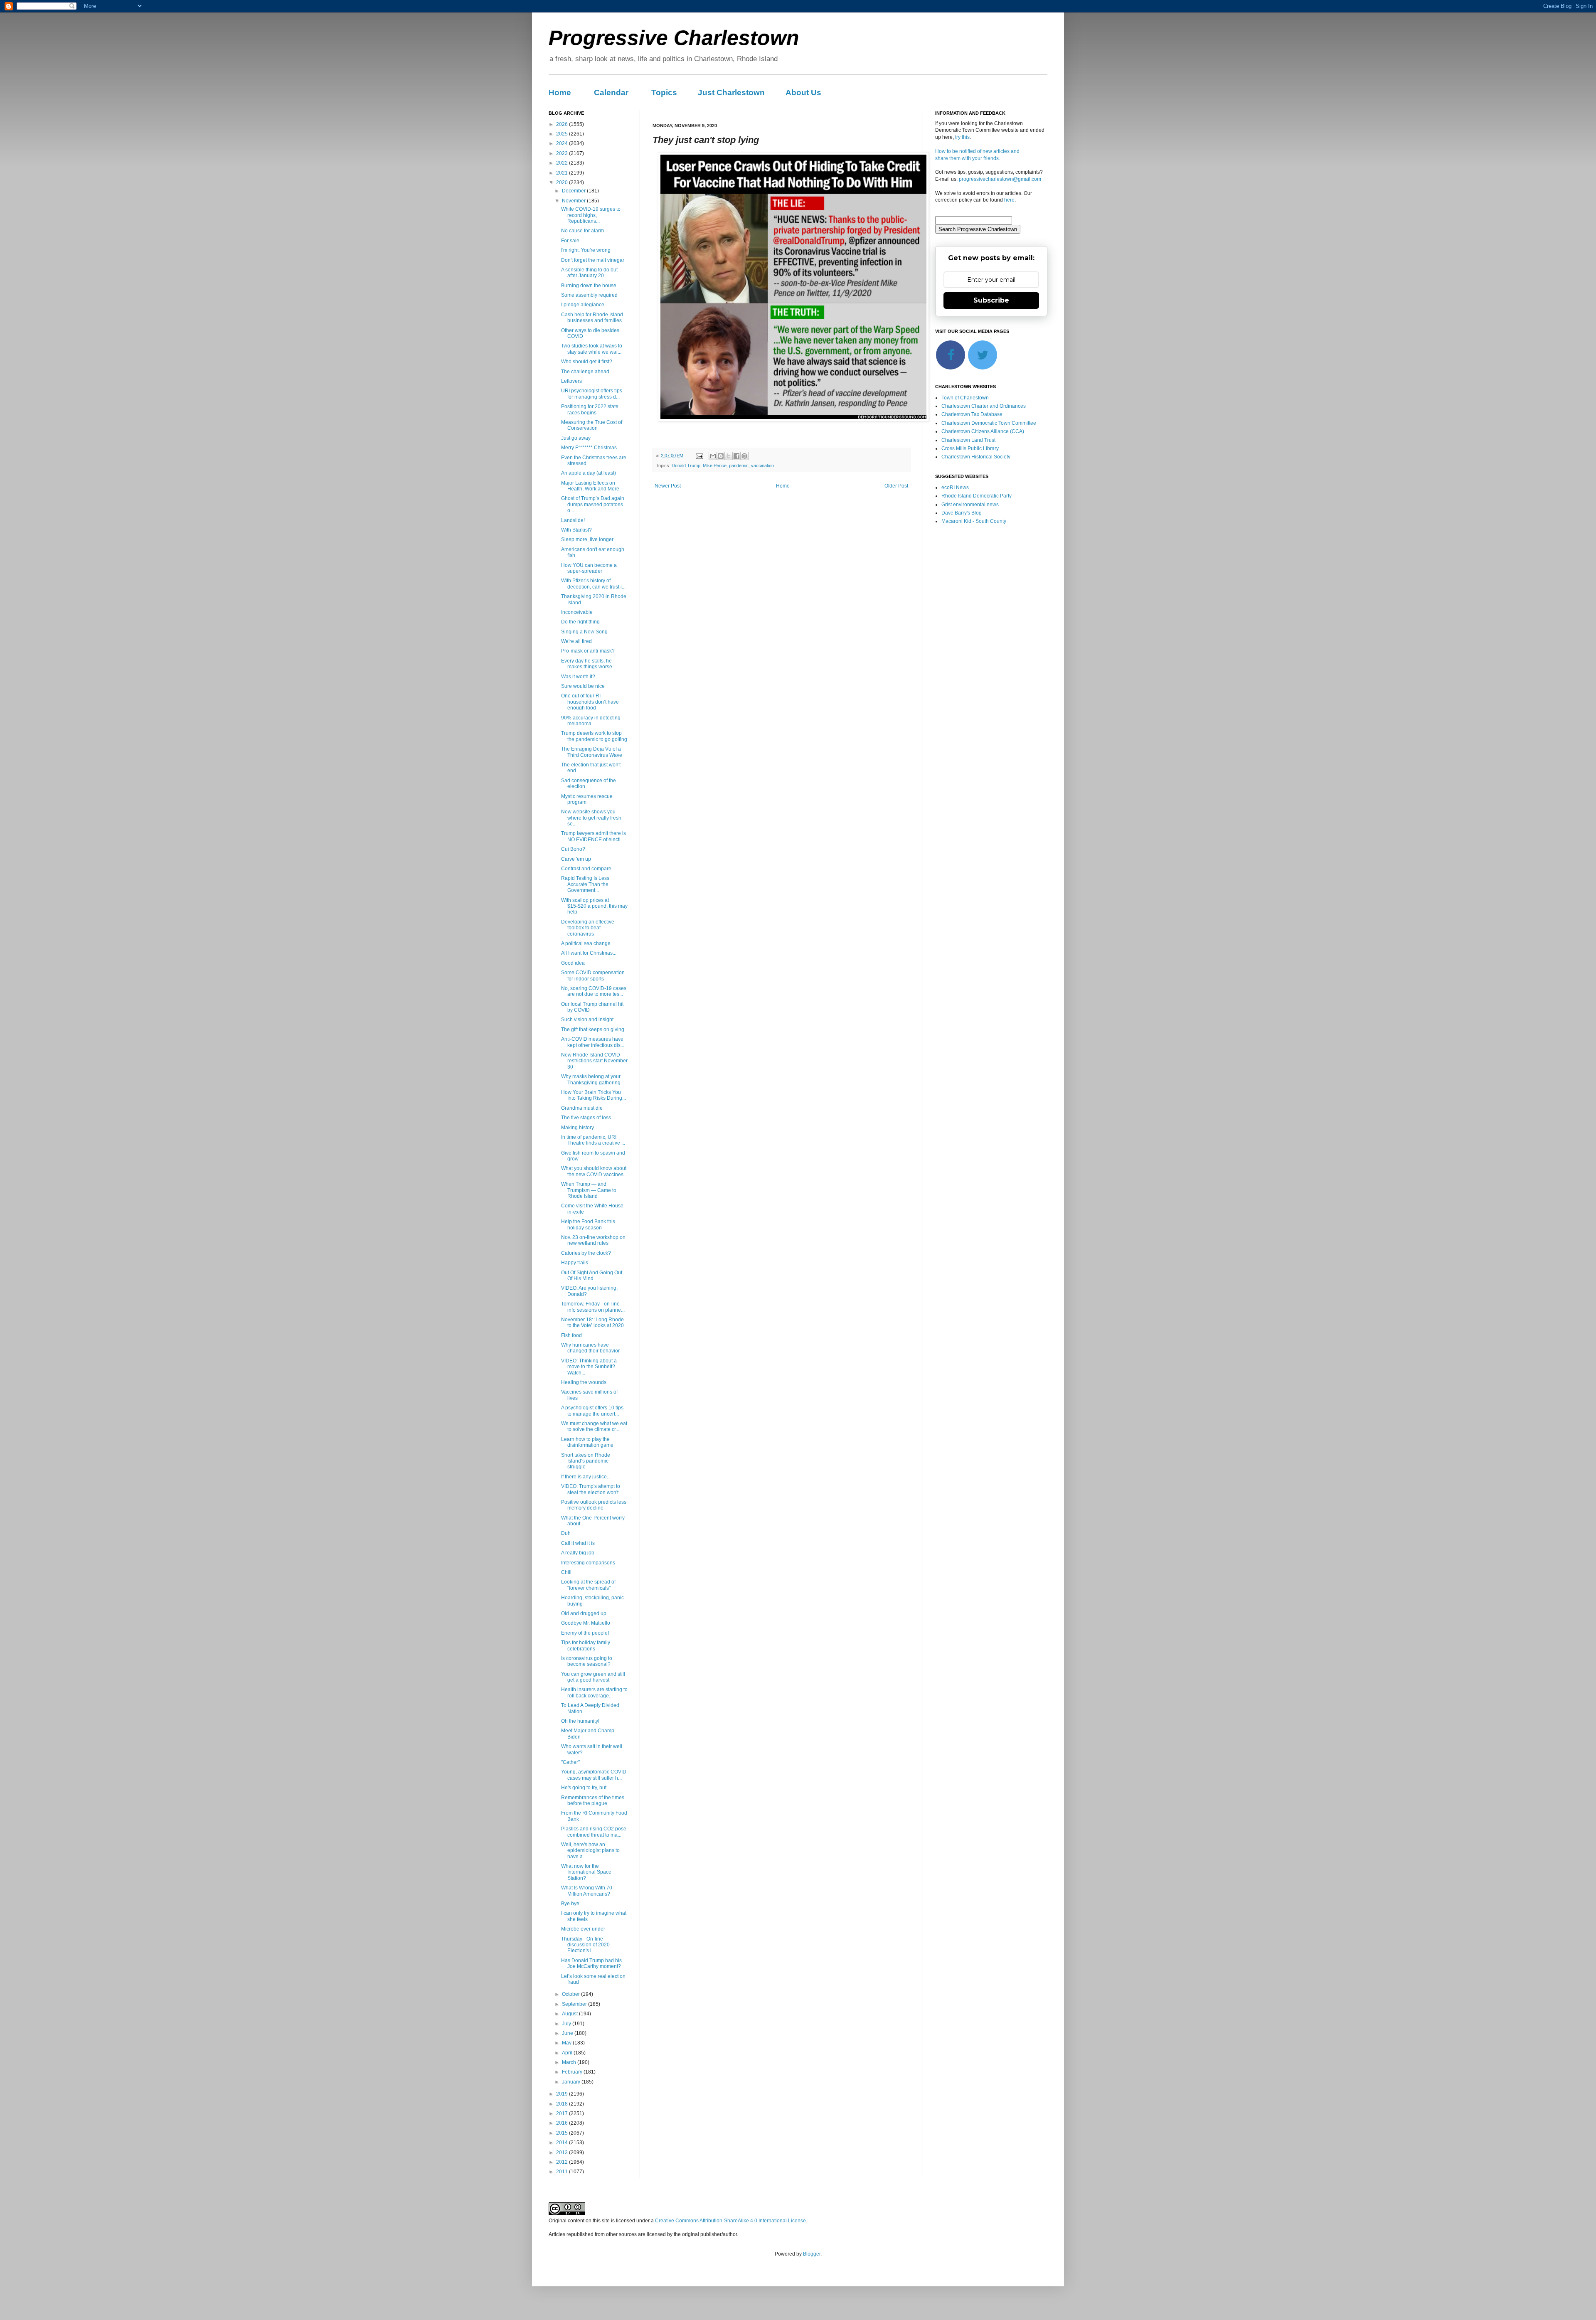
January (572, 2082)
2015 (563, 2133)
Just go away (576, 438)
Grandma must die (582, 1108)
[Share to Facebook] (736, 456)
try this (962, 137)
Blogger (812, 2254)
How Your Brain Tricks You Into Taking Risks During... (594, 1095)
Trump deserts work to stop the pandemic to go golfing (594, 736)
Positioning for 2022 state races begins (590, 409)
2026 (563, 124)
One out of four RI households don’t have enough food (590, 702)
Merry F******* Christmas (589, 448)
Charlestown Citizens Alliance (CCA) (983, 431)
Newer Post (668, 486)
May (567, 2043)
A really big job (578, 1553)
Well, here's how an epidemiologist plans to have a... (590, 1851)
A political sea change (586, 943)
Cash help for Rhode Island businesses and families (592, 318)
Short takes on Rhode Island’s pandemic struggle (586, 1461)
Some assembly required (589, 295)
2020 (563, 182)
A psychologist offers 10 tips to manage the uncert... (592, 1411)
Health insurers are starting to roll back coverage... (594, 1692)
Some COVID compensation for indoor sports (593, 975)
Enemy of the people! (585, 1633)
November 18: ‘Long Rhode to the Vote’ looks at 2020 (592, 1323)
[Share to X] (729, 456)
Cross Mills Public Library (970, 448)
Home (560, 92)
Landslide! (573, 520)
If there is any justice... (586, 1477)
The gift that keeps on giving (593, 1029)
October (571, 1994)
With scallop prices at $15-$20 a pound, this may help (594, 906)
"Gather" (570, 1762)
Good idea (573, 963)
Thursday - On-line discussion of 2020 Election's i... (585, 1945)
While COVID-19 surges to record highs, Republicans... (591, 215)
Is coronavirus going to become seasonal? (587, 1661)
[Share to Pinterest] (744, 456)
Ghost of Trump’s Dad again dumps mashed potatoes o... (593, 504)
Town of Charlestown (965, 398)
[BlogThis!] (721, 456)
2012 (563, 2162)
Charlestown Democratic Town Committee (989, 423)
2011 (563, 2172)
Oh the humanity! (580, 1721)
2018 (563, 2104)
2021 (563, 173)
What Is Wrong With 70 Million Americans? (587, 1891)
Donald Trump (686, 465)
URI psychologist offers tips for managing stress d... (592, 394)
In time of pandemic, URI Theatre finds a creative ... (593, 1140)
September (575, 2004)
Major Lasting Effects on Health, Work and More (590, 486)
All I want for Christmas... (589, 953)
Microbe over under (583, 1929)
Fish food (571, 1335)
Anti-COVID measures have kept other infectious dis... (593, 1042)
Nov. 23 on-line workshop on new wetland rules (593, 1240)
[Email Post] (699, 456)
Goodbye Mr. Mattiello (586, 1623)
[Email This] (713, 456)
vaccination (762, 465)
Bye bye (570, 1904)
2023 (563, 153)
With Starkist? (576, 530)
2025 (563, 134)
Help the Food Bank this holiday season (588, 1224)
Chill (566, 1572)
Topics (664, 92)
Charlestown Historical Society (976, 457)
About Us (803, 92)
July (567, 2024)
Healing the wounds (584, 1382)
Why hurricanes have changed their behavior (590, 1348)
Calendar (611, 92)
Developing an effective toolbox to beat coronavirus (588, 928)
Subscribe (991, 300)
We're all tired (576, 641)
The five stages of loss (586, 1118)
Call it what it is (578, 1543)
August (570, 2014)
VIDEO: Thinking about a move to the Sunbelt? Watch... (589, 1367)
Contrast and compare (586, 869)
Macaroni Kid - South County (974, 521)
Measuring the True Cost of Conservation (592, 425)
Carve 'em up (576, 859)
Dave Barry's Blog (962, 513)
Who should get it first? (587, 362)
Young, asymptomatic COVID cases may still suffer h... (594, 1775)
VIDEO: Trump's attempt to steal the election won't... (592, 1489)
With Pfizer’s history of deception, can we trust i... (593, 584)
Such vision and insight (587, 1020)
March (570, 2062)
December (574, 191)
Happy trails (575, 1263)
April (568, 2053)
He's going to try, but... (586, 1788)
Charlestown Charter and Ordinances (984, 406)
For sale (570, 241)
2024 (563, 143)
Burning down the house (589, 286)
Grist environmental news (970, 505)
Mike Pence (715, 465)
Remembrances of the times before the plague (593, 1800)
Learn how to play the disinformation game (587, 1442)
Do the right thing (580, 622)
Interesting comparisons (588, 1563)
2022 (563, 163)
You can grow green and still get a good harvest (593, 1677)
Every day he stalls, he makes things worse (587, 664)
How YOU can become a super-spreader (589, 568)
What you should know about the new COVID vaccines (594, 1171)
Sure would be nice (583, 686)
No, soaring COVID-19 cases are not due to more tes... (594, 991)
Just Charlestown (731, 92)
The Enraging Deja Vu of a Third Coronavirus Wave (592, 752)
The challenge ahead (585, 372)
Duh (566, 1533)
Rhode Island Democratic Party (977, 496)
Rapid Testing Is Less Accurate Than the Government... (585, 884)
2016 (563, 2123)
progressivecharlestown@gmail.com (1000, 179)
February (573, 2072)
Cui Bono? (573, 849)
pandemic (739, 465)
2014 (563, 2143)
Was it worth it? (578, 677)
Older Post (896, 486)
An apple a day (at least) (589, 473)
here (1009, 200)
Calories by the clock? (586, 1253)
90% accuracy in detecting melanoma (591, 721)
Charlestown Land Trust (968, 440)
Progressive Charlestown (674, 38)
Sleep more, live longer (587, 539)
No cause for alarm (582, 231)
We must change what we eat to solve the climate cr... (594, 1426)
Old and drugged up (584, 1613)
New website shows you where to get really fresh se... (591, 818)
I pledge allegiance (583, 305)
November (574, 201)
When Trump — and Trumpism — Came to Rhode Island (589, 1190)
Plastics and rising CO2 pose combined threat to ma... (594, 1832)
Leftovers (571, 381)
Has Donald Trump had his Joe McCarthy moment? (591, 1963)
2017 (563, 2113)
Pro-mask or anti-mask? (588, 651)
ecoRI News (955, 488)
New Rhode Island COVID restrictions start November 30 (594, 1061)
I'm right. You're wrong (586, 250)
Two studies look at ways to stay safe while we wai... (592, 349)
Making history (578, 1128)
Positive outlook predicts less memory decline (594, 1505)
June (568, 2033)
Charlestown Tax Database (972, 414)
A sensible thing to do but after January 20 (589, 273)
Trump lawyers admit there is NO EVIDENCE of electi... (594, 836)
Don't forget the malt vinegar (593, 260)
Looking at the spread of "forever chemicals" (588, 1585)
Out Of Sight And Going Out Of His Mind (592, 1276)
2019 (563, 2094)
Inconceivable (577, 612)
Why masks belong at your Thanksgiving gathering (591, 1079)
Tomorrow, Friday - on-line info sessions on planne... (593, 1307)
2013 (563, 2153)
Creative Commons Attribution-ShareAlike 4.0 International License (730, 2221)
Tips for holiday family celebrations (586, 1645)
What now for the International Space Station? (586, 1872)
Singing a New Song (584, 632)
